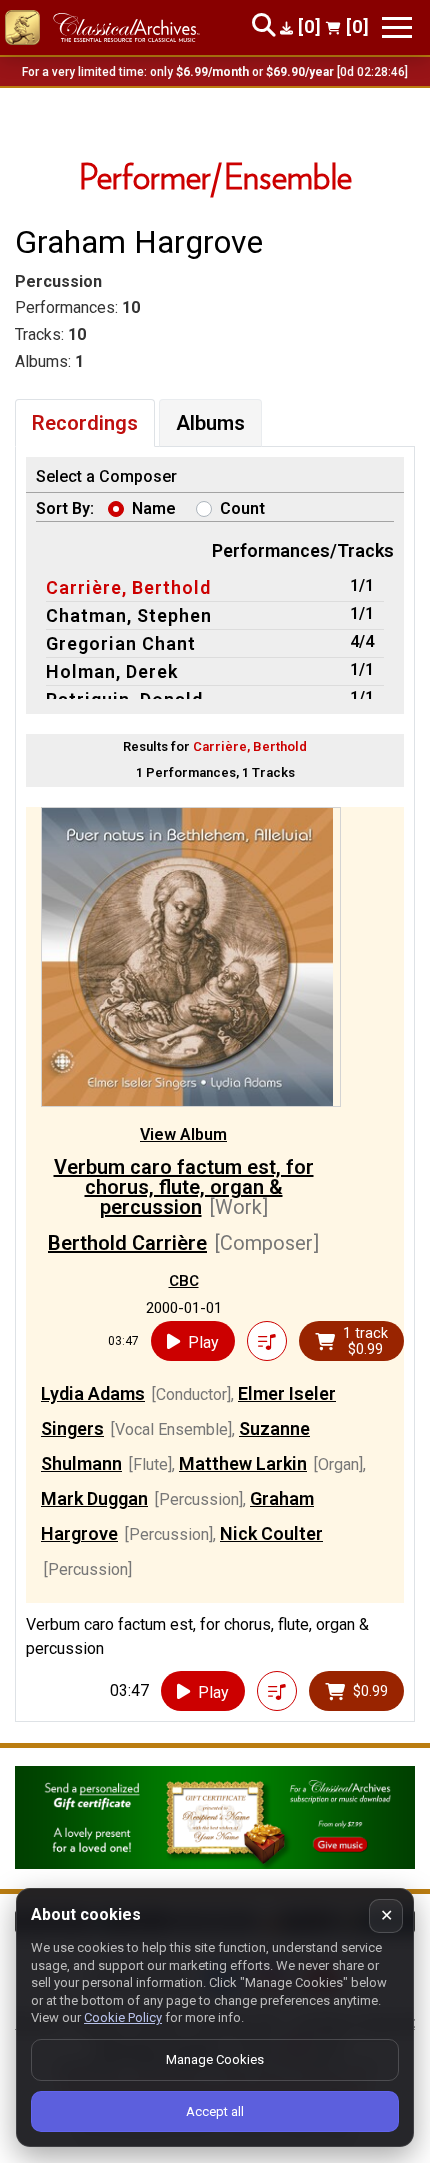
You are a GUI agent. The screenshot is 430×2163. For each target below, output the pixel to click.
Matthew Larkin (243, 1463)
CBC (184, 1281)
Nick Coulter (271, 1533)
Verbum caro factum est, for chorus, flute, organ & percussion (184, 1187)
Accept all (215, 2111)
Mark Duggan (94, 1498)
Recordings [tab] (85, 423)
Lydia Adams (93, 1393)
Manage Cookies (215, 2059)
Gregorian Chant (121, 643)
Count (242, 508)
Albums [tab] (210, 423)
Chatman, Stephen (129, 615)
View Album (183, 1134)
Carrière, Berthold (128, 587)
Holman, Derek (112, 671)
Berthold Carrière (127, 1243)
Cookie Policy (123, 2017)
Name (154, 508)
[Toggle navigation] (397, 27)
